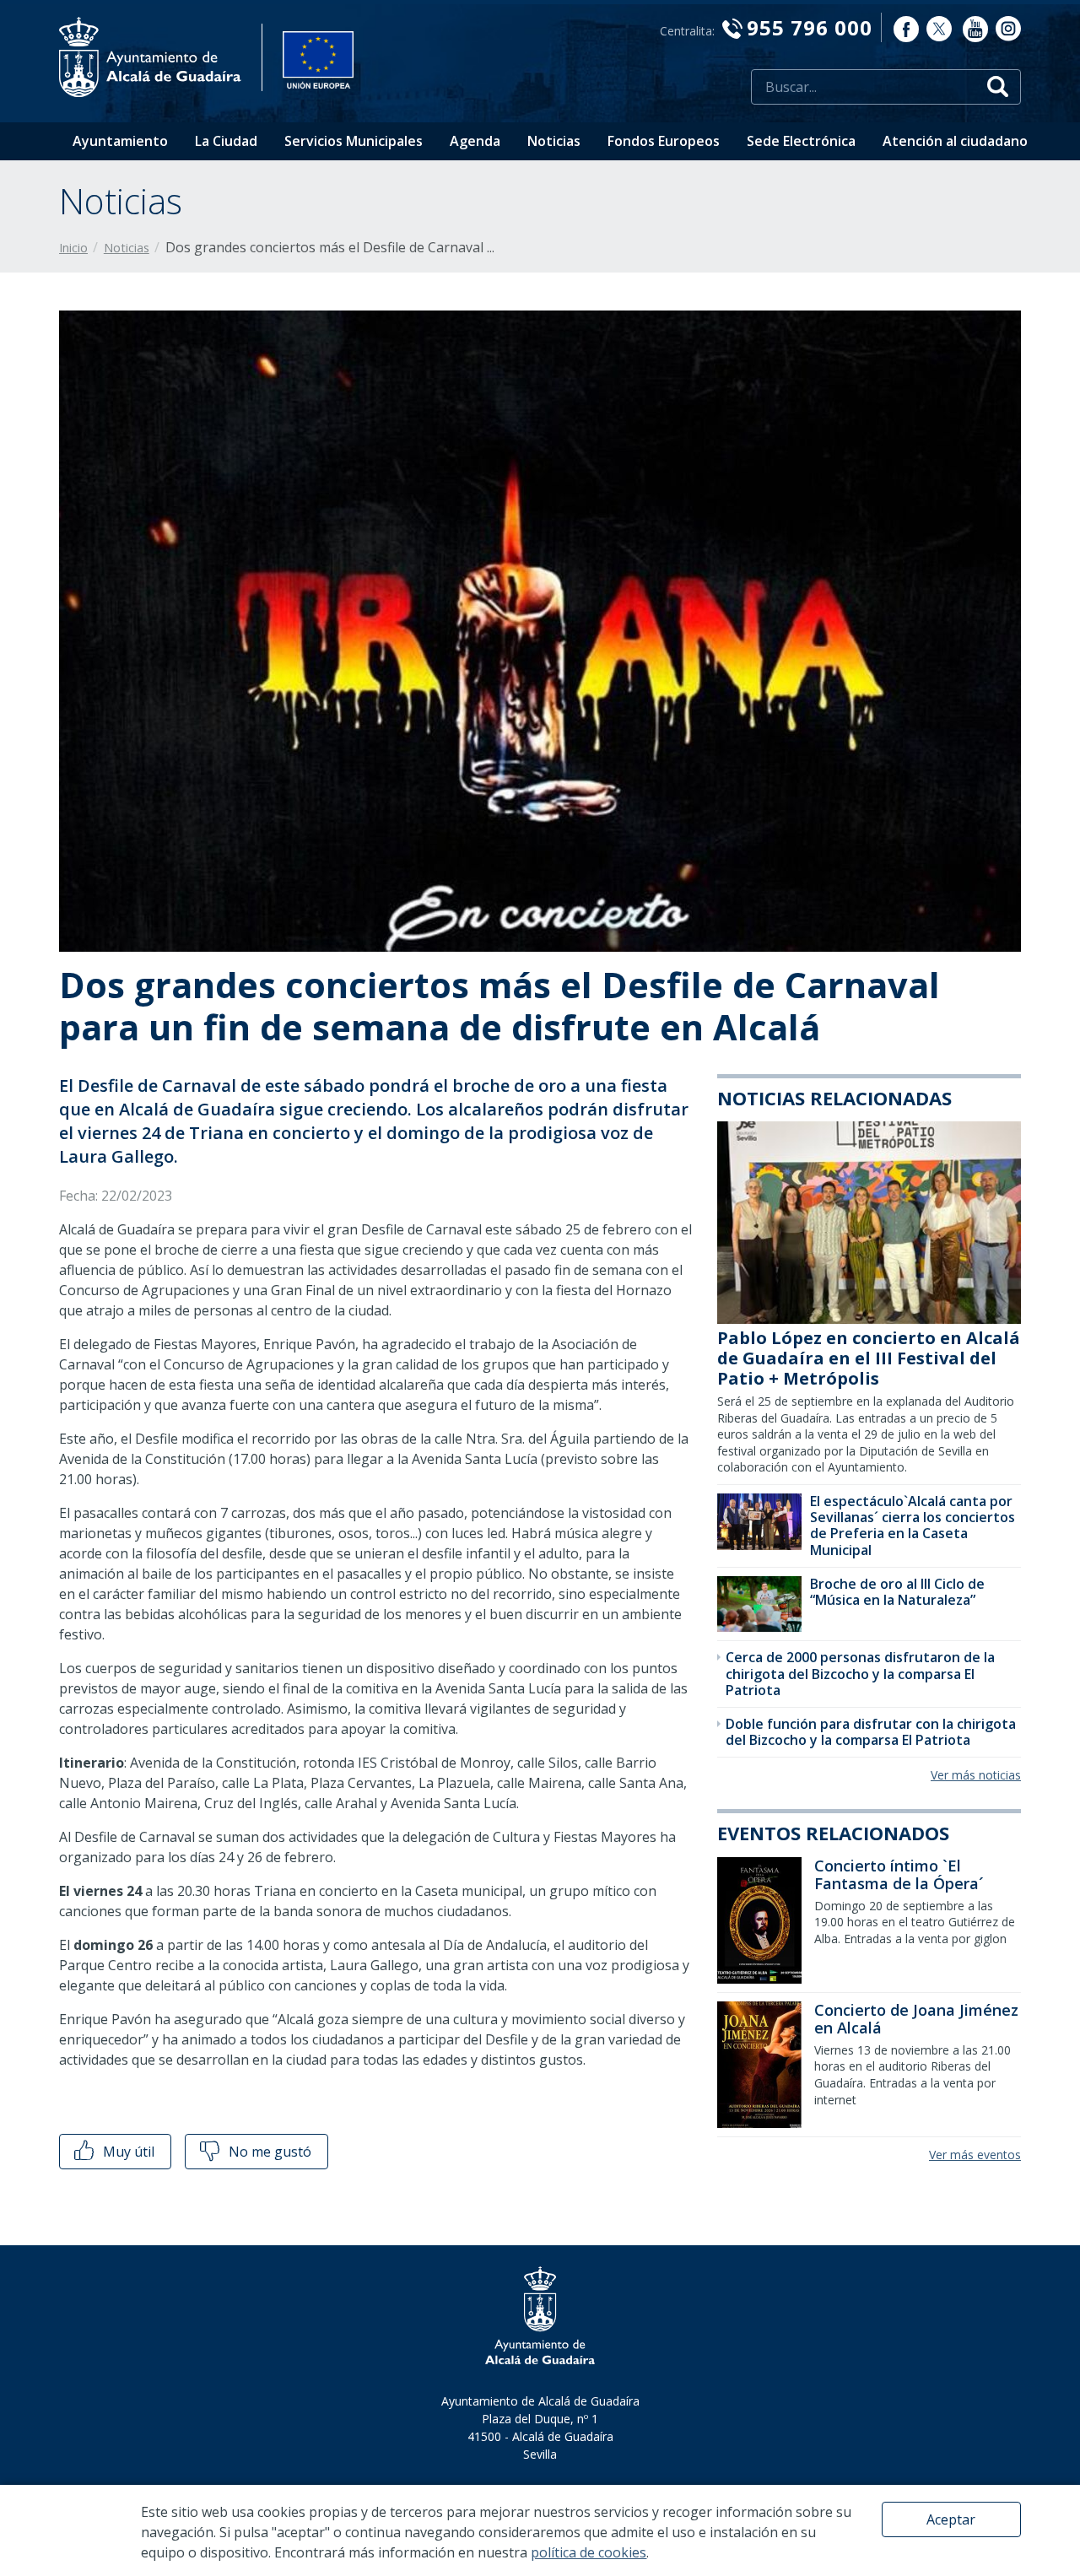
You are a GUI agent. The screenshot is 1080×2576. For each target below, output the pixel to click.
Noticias (554, 141)
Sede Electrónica (801, 141)
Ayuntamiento (120, 141)
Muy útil (127, 2152)
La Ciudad (226, 141)
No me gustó (268, 2152)
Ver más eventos (975, 2155)
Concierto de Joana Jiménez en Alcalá (916, 2019)
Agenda (475, 141)
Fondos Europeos (664, 141)
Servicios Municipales (354, 141)
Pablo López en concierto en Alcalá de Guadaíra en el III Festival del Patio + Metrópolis (869, 1358)
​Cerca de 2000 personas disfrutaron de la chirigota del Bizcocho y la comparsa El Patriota (860, 1673)
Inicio (73, 248)
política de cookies (589, 2552)
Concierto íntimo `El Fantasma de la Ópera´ (899, 1875)
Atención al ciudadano (955, 141)
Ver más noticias (976, 1775)
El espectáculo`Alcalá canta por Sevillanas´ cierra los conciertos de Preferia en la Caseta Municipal (913, 1526)
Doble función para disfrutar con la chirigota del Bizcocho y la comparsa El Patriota (871, 1732)
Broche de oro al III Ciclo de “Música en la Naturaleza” (897, 1592)
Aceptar (951, 2519)
